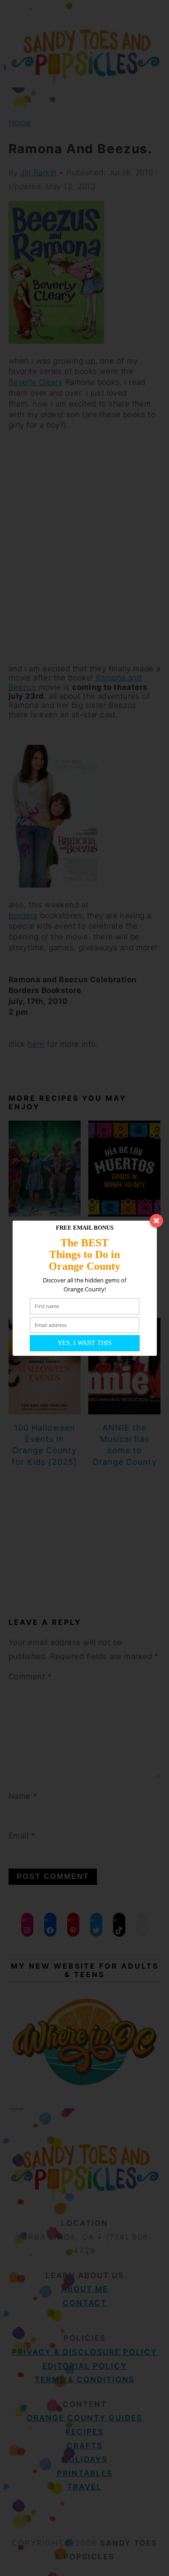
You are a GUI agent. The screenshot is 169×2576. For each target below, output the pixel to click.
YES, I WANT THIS (85, 1343)
